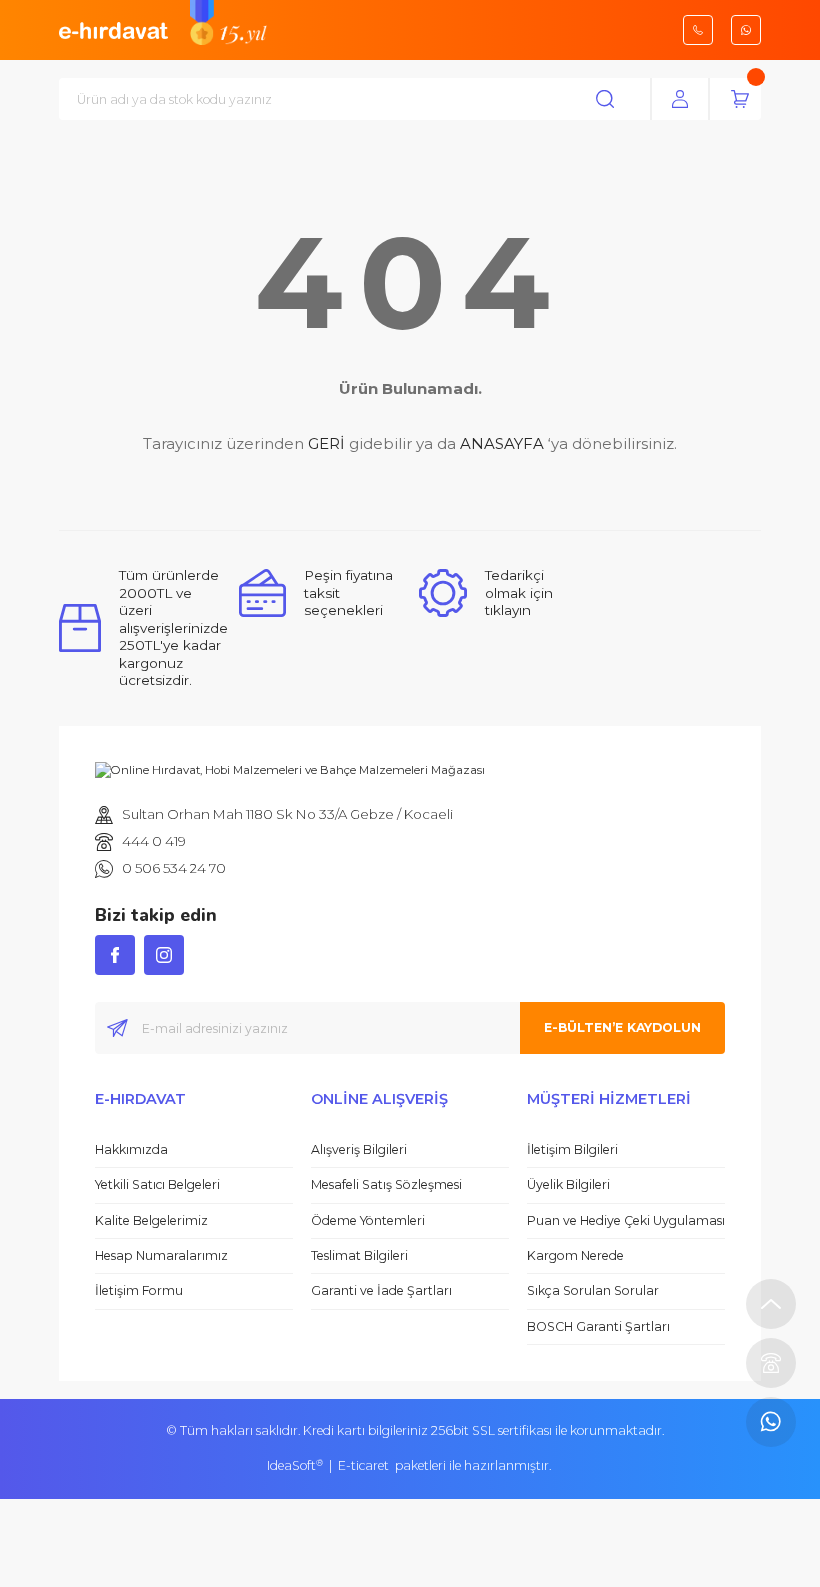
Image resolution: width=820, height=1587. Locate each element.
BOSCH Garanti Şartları (598, 1326)
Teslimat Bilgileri (359, 1255)
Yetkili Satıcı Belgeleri (157, 1184)
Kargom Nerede (575, 1255)
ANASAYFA (502, 443)
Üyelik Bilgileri (568, 1184)
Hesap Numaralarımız (161, 1255)
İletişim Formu (139, 1290)
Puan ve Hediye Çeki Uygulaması (626, 1220)
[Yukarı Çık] (771, 1304)
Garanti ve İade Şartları (381, 1290)
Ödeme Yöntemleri (368, 1220)
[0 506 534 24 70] (771, 1422)
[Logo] (113, 29)
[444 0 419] (771, 1363)
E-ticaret (363, 1465)
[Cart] (740, 99)
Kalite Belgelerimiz (151, 1220)
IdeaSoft (295, 1465)
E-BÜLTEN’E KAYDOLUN (622, 1027)
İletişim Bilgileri (572, 1149)
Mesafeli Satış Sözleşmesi (386, 1184)
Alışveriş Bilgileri (359, 1149)
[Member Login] (680, 99)
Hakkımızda (131, 1149)
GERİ (326, 443)
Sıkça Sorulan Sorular (593, 1290)
